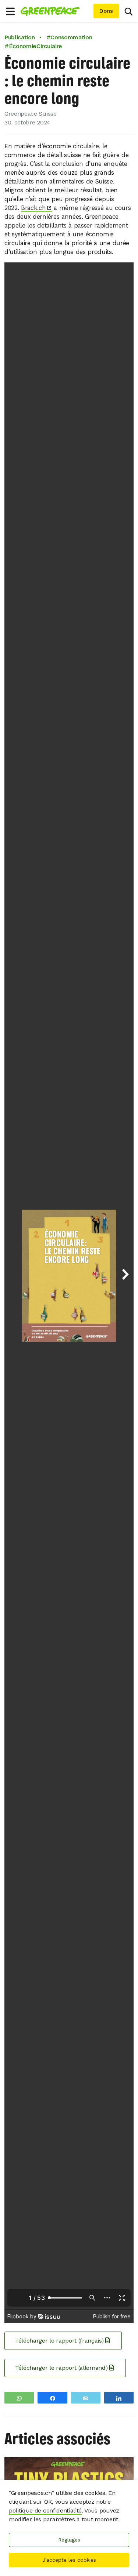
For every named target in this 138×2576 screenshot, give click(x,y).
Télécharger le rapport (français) (59, 2341)
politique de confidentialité (45, 2510)
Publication (20, 37)
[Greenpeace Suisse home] (56, 11)
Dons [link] (106, 11)
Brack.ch (33, 208)
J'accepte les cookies (69, 2560)
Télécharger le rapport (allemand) (61, 2368)
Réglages (69, 2540)
